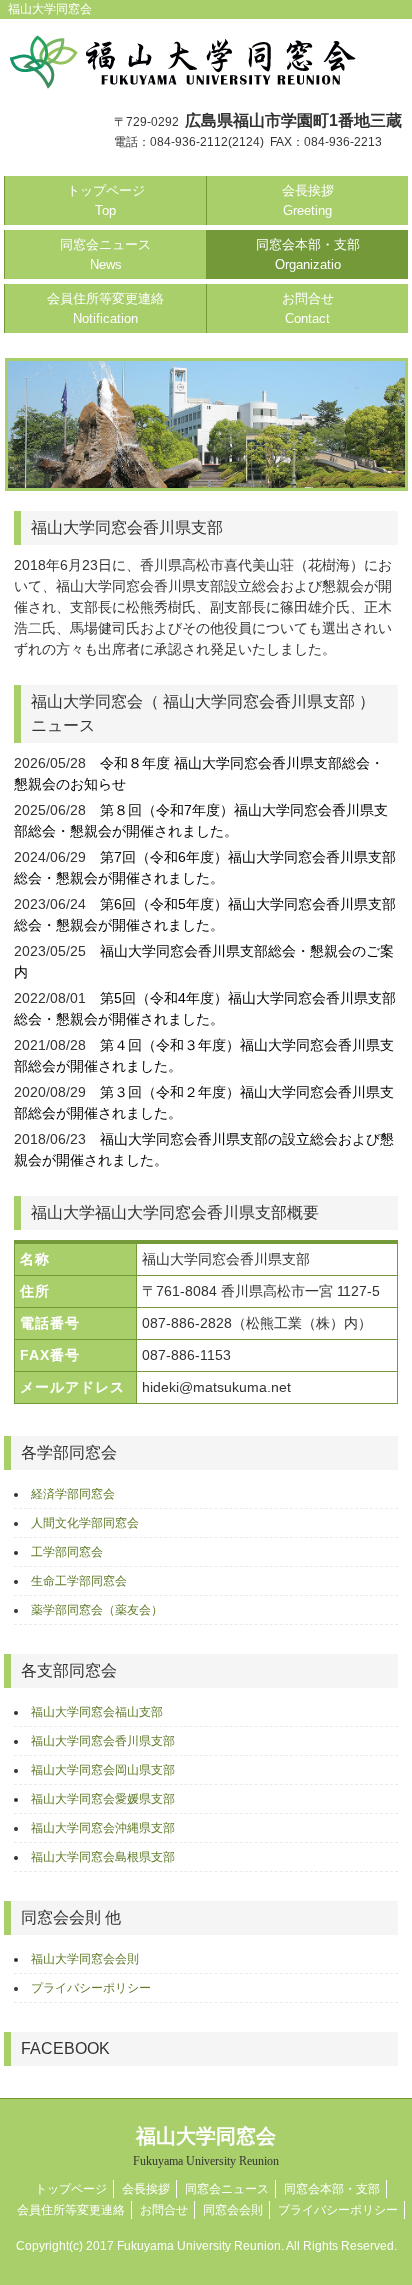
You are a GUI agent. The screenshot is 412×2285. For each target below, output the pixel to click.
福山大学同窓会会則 (85, 1959)
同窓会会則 (233, 2210)
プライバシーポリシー (91, 1988)
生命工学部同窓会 (79, 1581)
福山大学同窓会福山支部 (97, 1712)
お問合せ (308, 308)
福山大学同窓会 (206, 2146)
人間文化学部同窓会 (85, 1523)
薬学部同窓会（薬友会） (97, 1610)
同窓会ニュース (105, 254)
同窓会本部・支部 (308, 254)
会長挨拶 (308, 200)
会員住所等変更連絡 (105, 308)
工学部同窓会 (67, 1552)
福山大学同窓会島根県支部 (103, 1857)
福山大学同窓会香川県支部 (103, 1741)
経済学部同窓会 (73, 1494)
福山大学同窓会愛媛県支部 (103, 1799)
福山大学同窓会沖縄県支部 (103, 1828)
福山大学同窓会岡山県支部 (103, 1770)
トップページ (106, 200)
